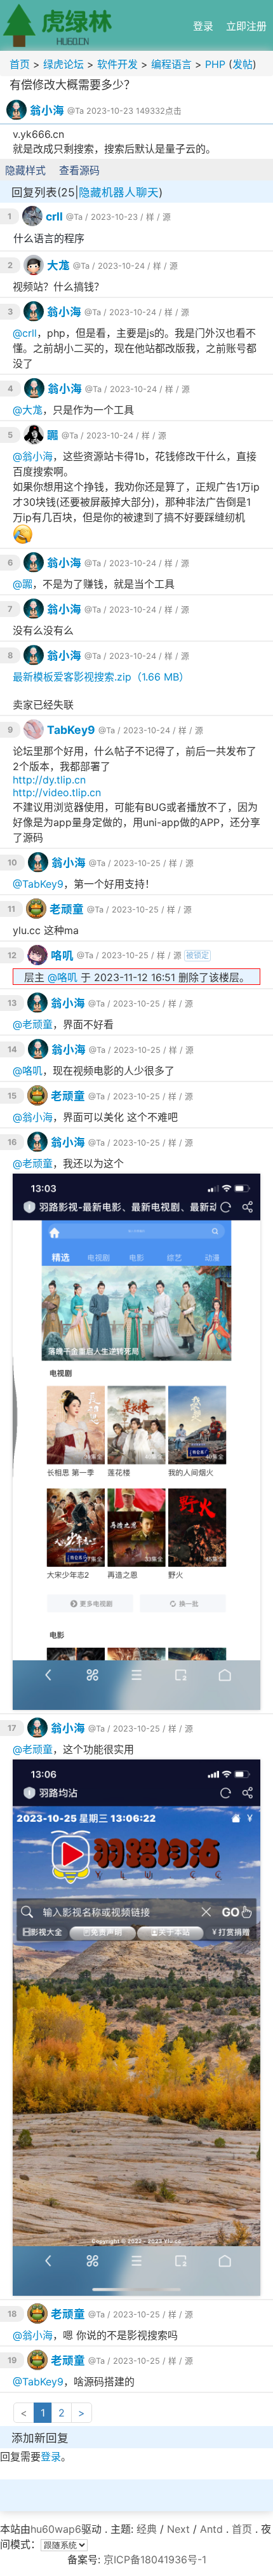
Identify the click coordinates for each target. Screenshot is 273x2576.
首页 (20, 64)
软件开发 (117, 64)
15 (12, 1096)
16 (12, 1142)
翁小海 (47, 110)
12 (12, 955)
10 (12, 863)
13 (12, 1003)
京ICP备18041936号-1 (155, 2559)
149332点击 (159, 111)
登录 (203, 26)
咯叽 (62, 955)
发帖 (243, 64)
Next (178, 2529)
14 (12, 1049)
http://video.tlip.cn (57, 792)
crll (54, 216)
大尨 (58, 265)
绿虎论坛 (63, 64)
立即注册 (246, 26)
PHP (215, 64)
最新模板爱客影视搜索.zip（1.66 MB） (101, 677)
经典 (147, 2529)
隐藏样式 (25, 170)
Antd (211, 2529)
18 (12, 2314)
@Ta (76, 111)
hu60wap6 (56, 2529)
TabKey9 (71, 730)
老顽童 (67, 909)
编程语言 (171, 64)
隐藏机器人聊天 (119, 192)
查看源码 (79, 170)
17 (12, 1728)
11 (11, 909)
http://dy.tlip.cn (49, 780)
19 (12, 2360)
